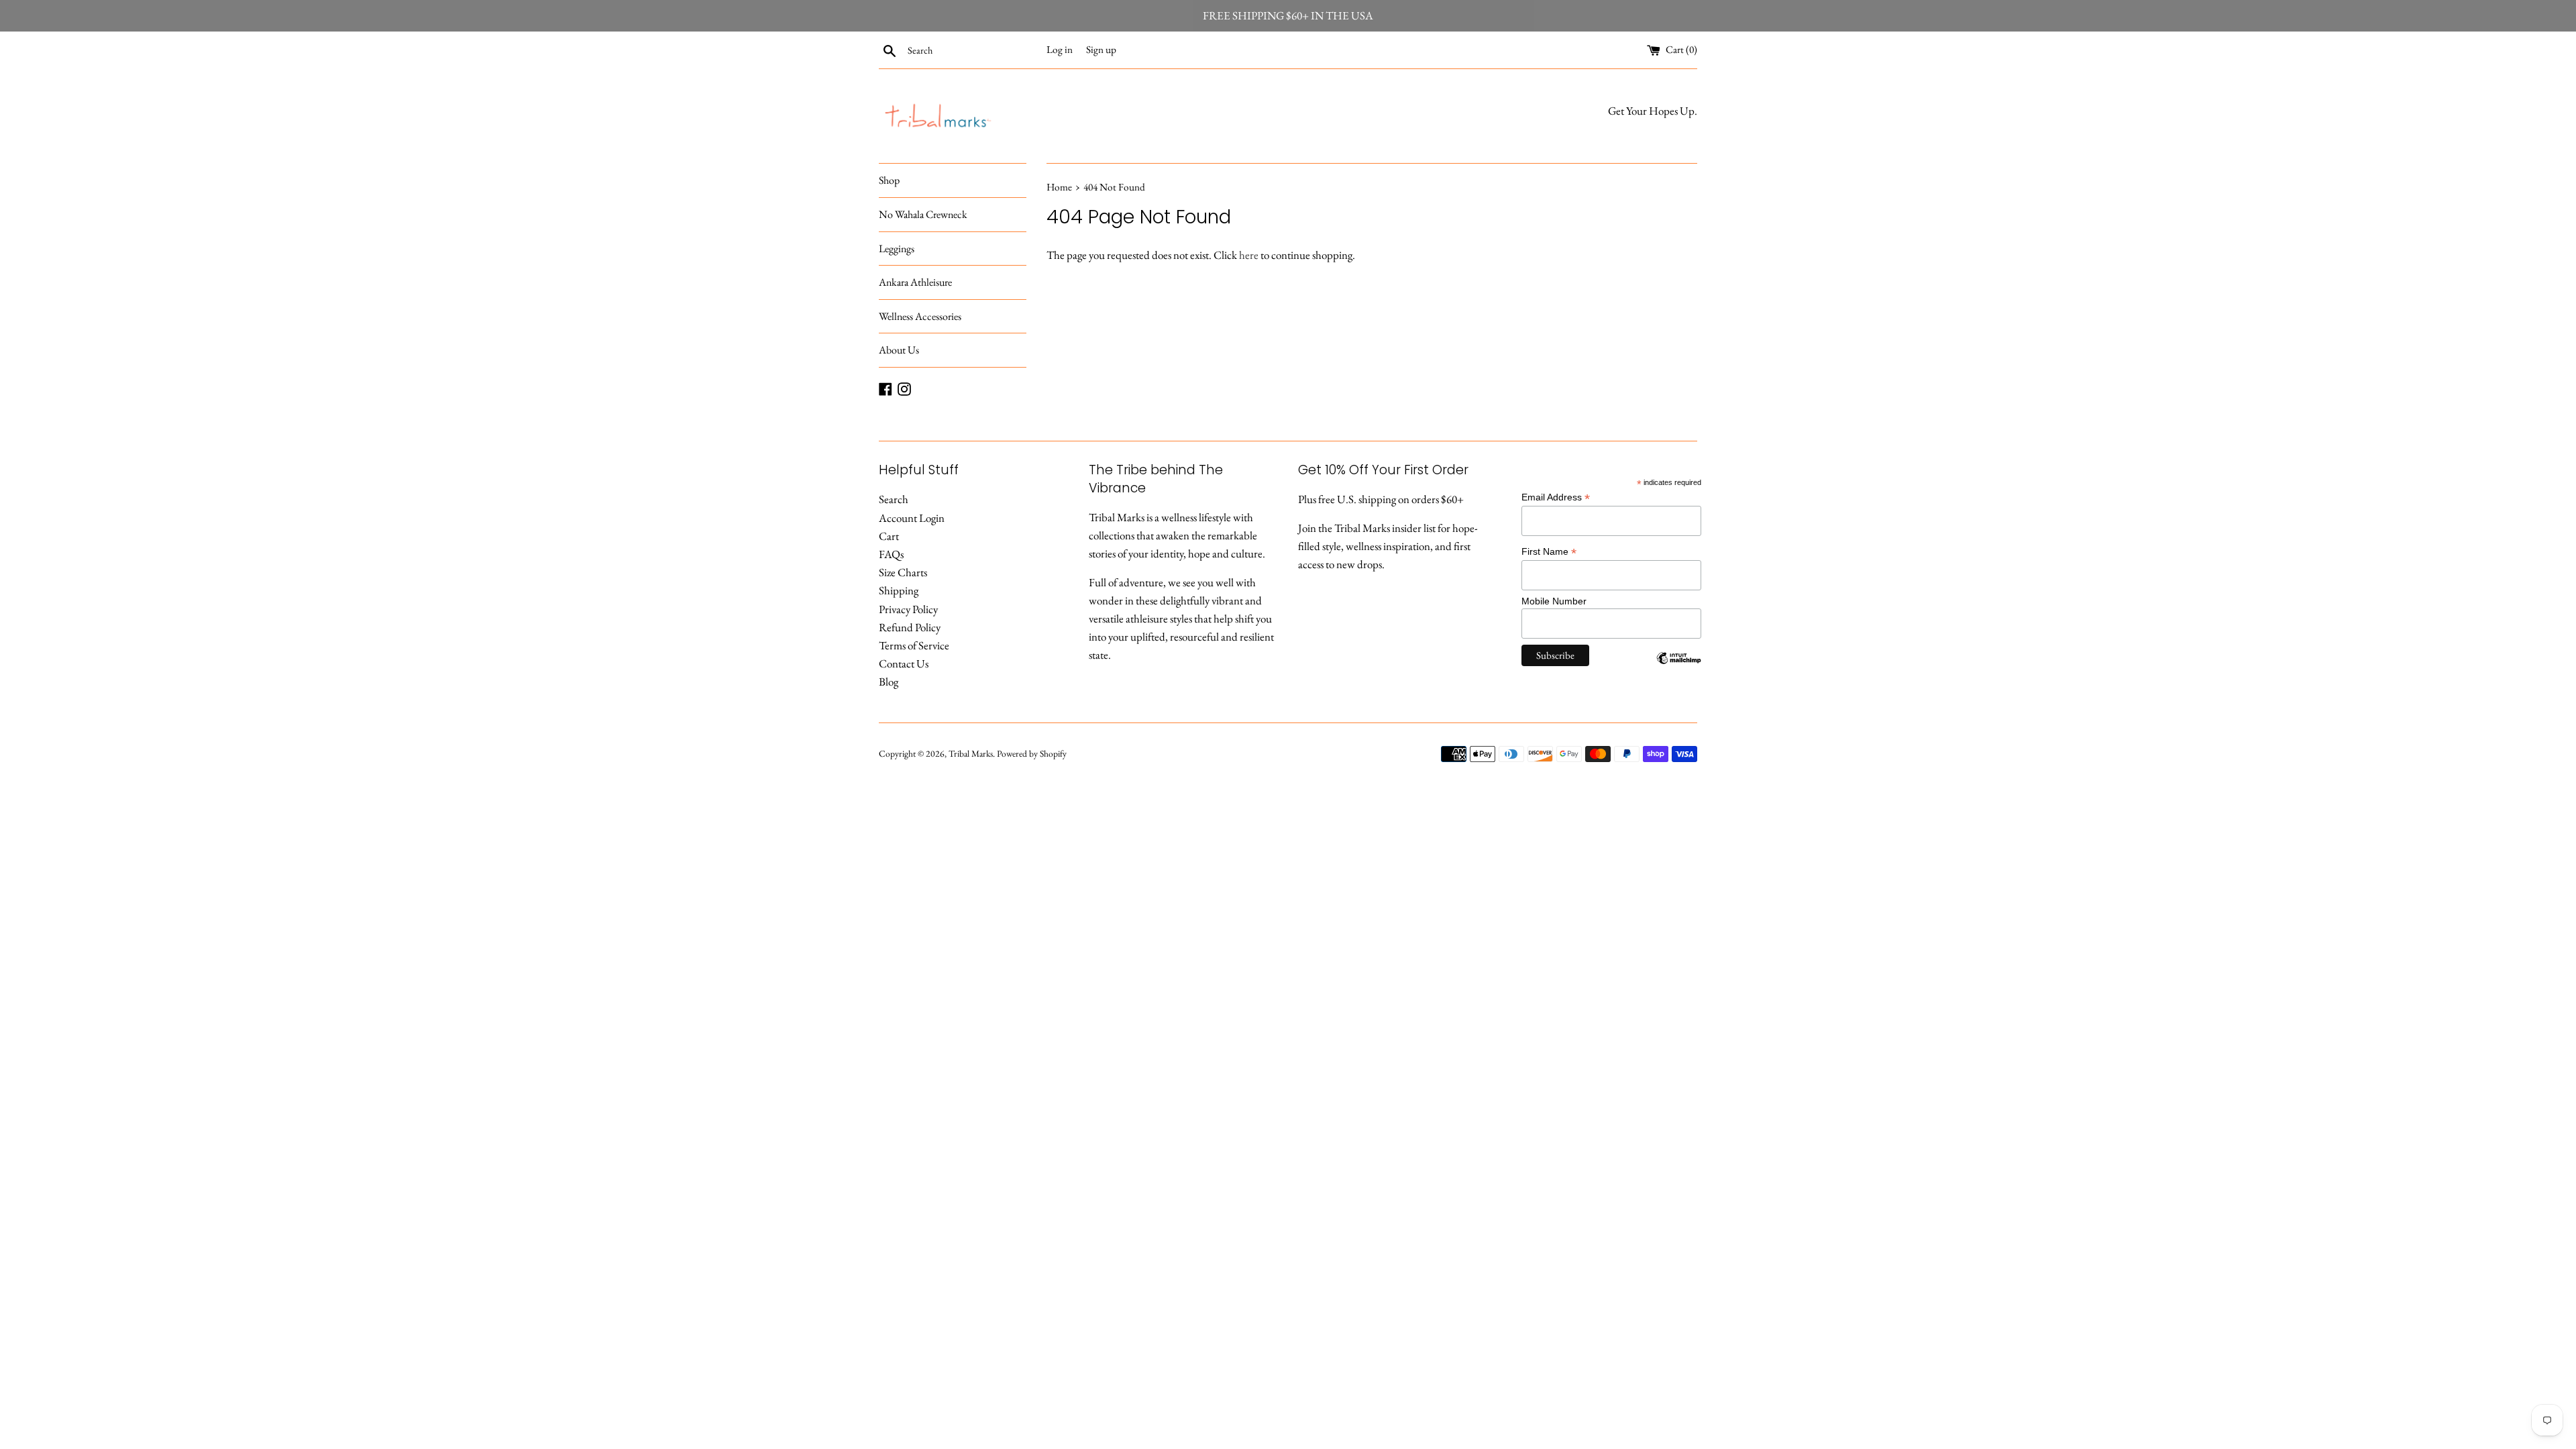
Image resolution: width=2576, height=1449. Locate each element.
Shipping (899, 590)
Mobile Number (1554, 601)
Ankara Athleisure (915, 282)
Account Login (912, 518)
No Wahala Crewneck (923, 214)
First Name (1549, 552)
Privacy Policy (908, 609)
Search (894, 499)
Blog (889, 682)
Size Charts (903, 572)
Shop (889, 180)
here (1249, 255)
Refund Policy (910, 627)
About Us (899, 350)
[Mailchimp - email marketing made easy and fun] (1679, 668)
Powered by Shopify (1032, 753)
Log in (1060, 50)
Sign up (1101, 50)
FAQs (891, 554)
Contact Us (904, 663)
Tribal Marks (971, 753)
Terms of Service (914, 645)
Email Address (1556, 497)
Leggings (897, 249)
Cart (889, 536)
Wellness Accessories (920, 316)
